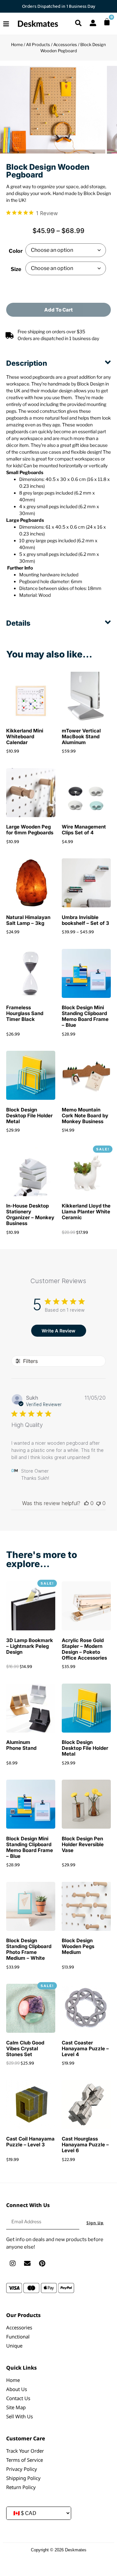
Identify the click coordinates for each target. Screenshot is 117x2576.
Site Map (16, 2407)
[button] (58, 359)
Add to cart (58, 310)
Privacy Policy (22, 2469)
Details (18, 623)
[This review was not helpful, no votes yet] (98, 1503)
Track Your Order (25, 2451)
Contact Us (18, 2398)
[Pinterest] (42, 2263)
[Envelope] (27, 2263)
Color (16, 251)
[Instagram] (13, 2263)
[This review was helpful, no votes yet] (86, 1503)
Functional (18, 2337)
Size (16, 269)
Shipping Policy (23, 2478)
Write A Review (58, 1331)
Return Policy (21, 2487)
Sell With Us (19, 2416)
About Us (17, 2389)
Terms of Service (25, 2460)
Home (17, 45)
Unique (14, 2346)
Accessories (65, 45)
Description (27, 363)
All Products (38, 45)
